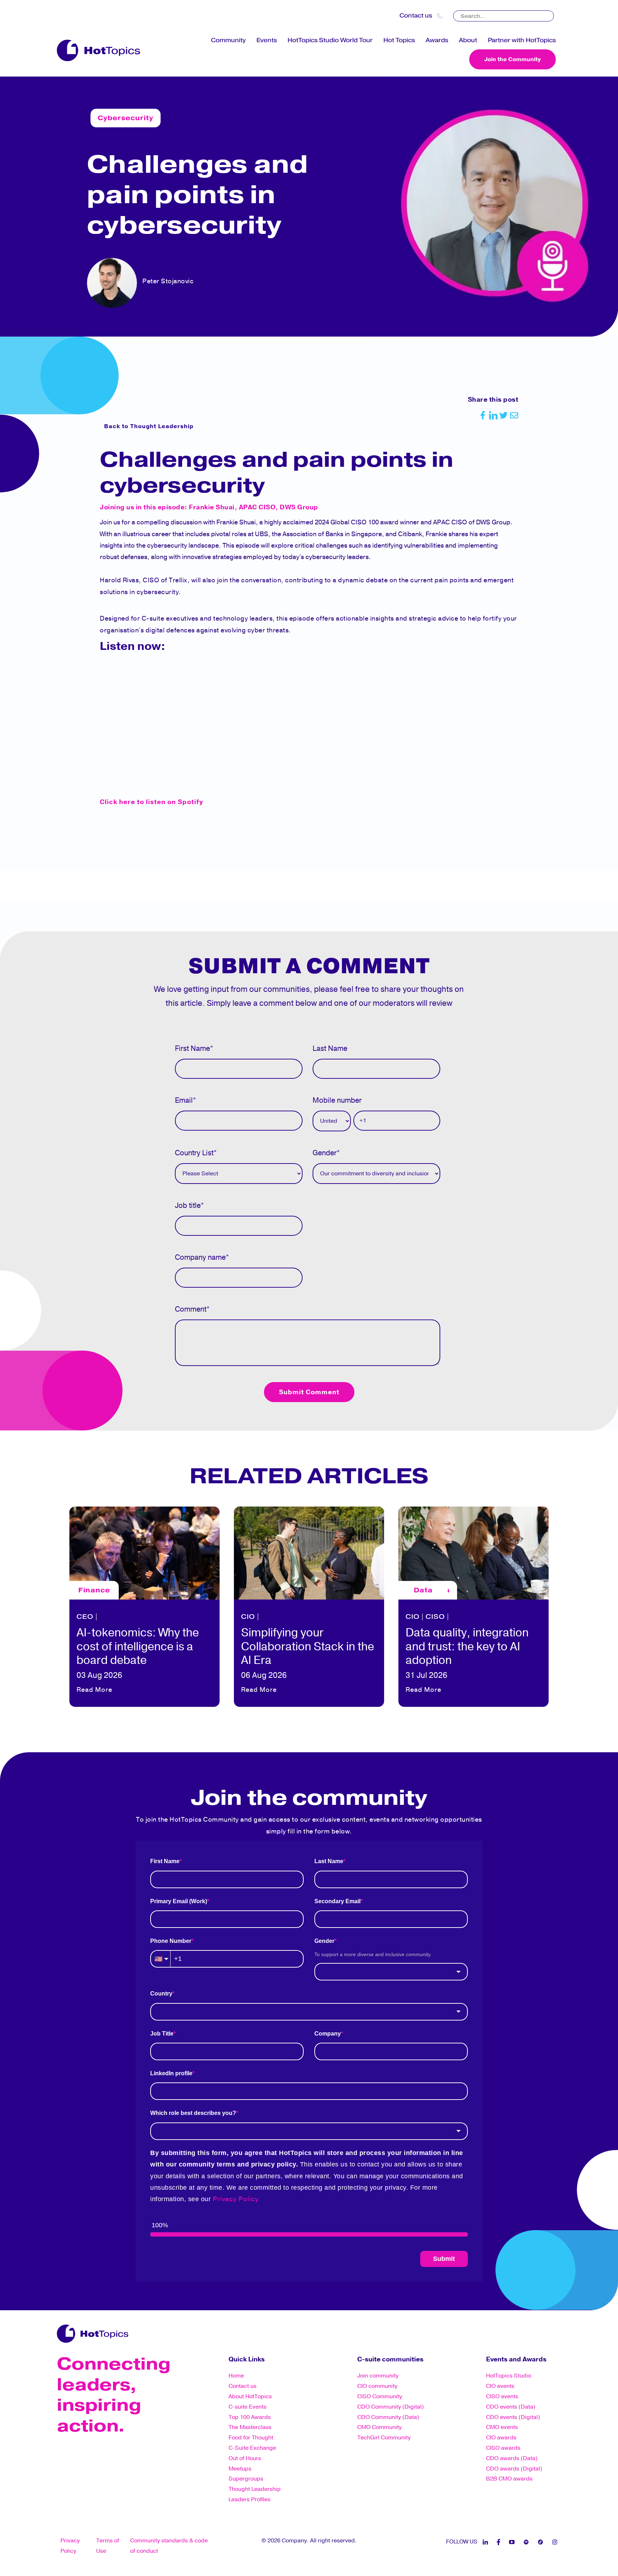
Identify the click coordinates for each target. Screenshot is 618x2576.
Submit (444, 2259)
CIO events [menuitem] (500, 2386)
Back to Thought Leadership (149, 426)
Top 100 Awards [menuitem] (250, 2417)
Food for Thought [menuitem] (251, 2438)
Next (556, 1605)
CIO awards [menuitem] (501, 2438)
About (468, 40)
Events (267, 40)
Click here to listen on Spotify (151, 802)
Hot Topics (399, 40)
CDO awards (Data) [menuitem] (512, 2458)
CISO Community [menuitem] (380, 2396)
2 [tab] (298, 1720)
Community (228, 40)
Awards (437, 40)
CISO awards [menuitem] (503, 2448)
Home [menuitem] (236, 2376)
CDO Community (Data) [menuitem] (388, 2417)
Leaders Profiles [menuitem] (249, 2499)
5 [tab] (330, 1720)
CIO (84, 1617)
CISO (271, 1617)
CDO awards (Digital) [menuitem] (514, 2469)
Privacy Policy (236, 2199)
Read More (94, 1690)
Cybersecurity (126, 118)
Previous (62, 1605)
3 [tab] (309, 1720)
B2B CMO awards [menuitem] (509, 2479)
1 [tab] (288, 1720)
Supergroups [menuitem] (246, 2479)
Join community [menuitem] (378, 2376)
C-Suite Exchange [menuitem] (252, 2448)
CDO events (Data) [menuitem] (511, 2407)
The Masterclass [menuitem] (250, 2427)
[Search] (549, 14)
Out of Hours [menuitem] (245, 2458)
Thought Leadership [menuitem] (255, 2489)
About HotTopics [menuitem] (250, 2396)
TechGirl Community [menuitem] (384, 2438)
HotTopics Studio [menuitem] (509, 2376)
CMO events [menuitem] (502, 2427)
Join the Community (512, 59)
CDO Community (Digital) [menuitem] (391, 2407)
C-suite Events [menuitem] (247, 2407)
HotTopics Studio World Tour (330, 40)
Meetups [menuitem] (240, 2469)
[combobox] (391, 1972)
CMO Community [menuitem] (379, 2427)
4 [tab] (320, 1720)
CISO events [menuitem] (502, 2396)
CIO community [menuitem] (377, 2386)
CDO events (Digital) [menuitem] (513, 2417)
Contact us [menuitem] (242, 2386)
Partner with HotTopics (522, 40)
